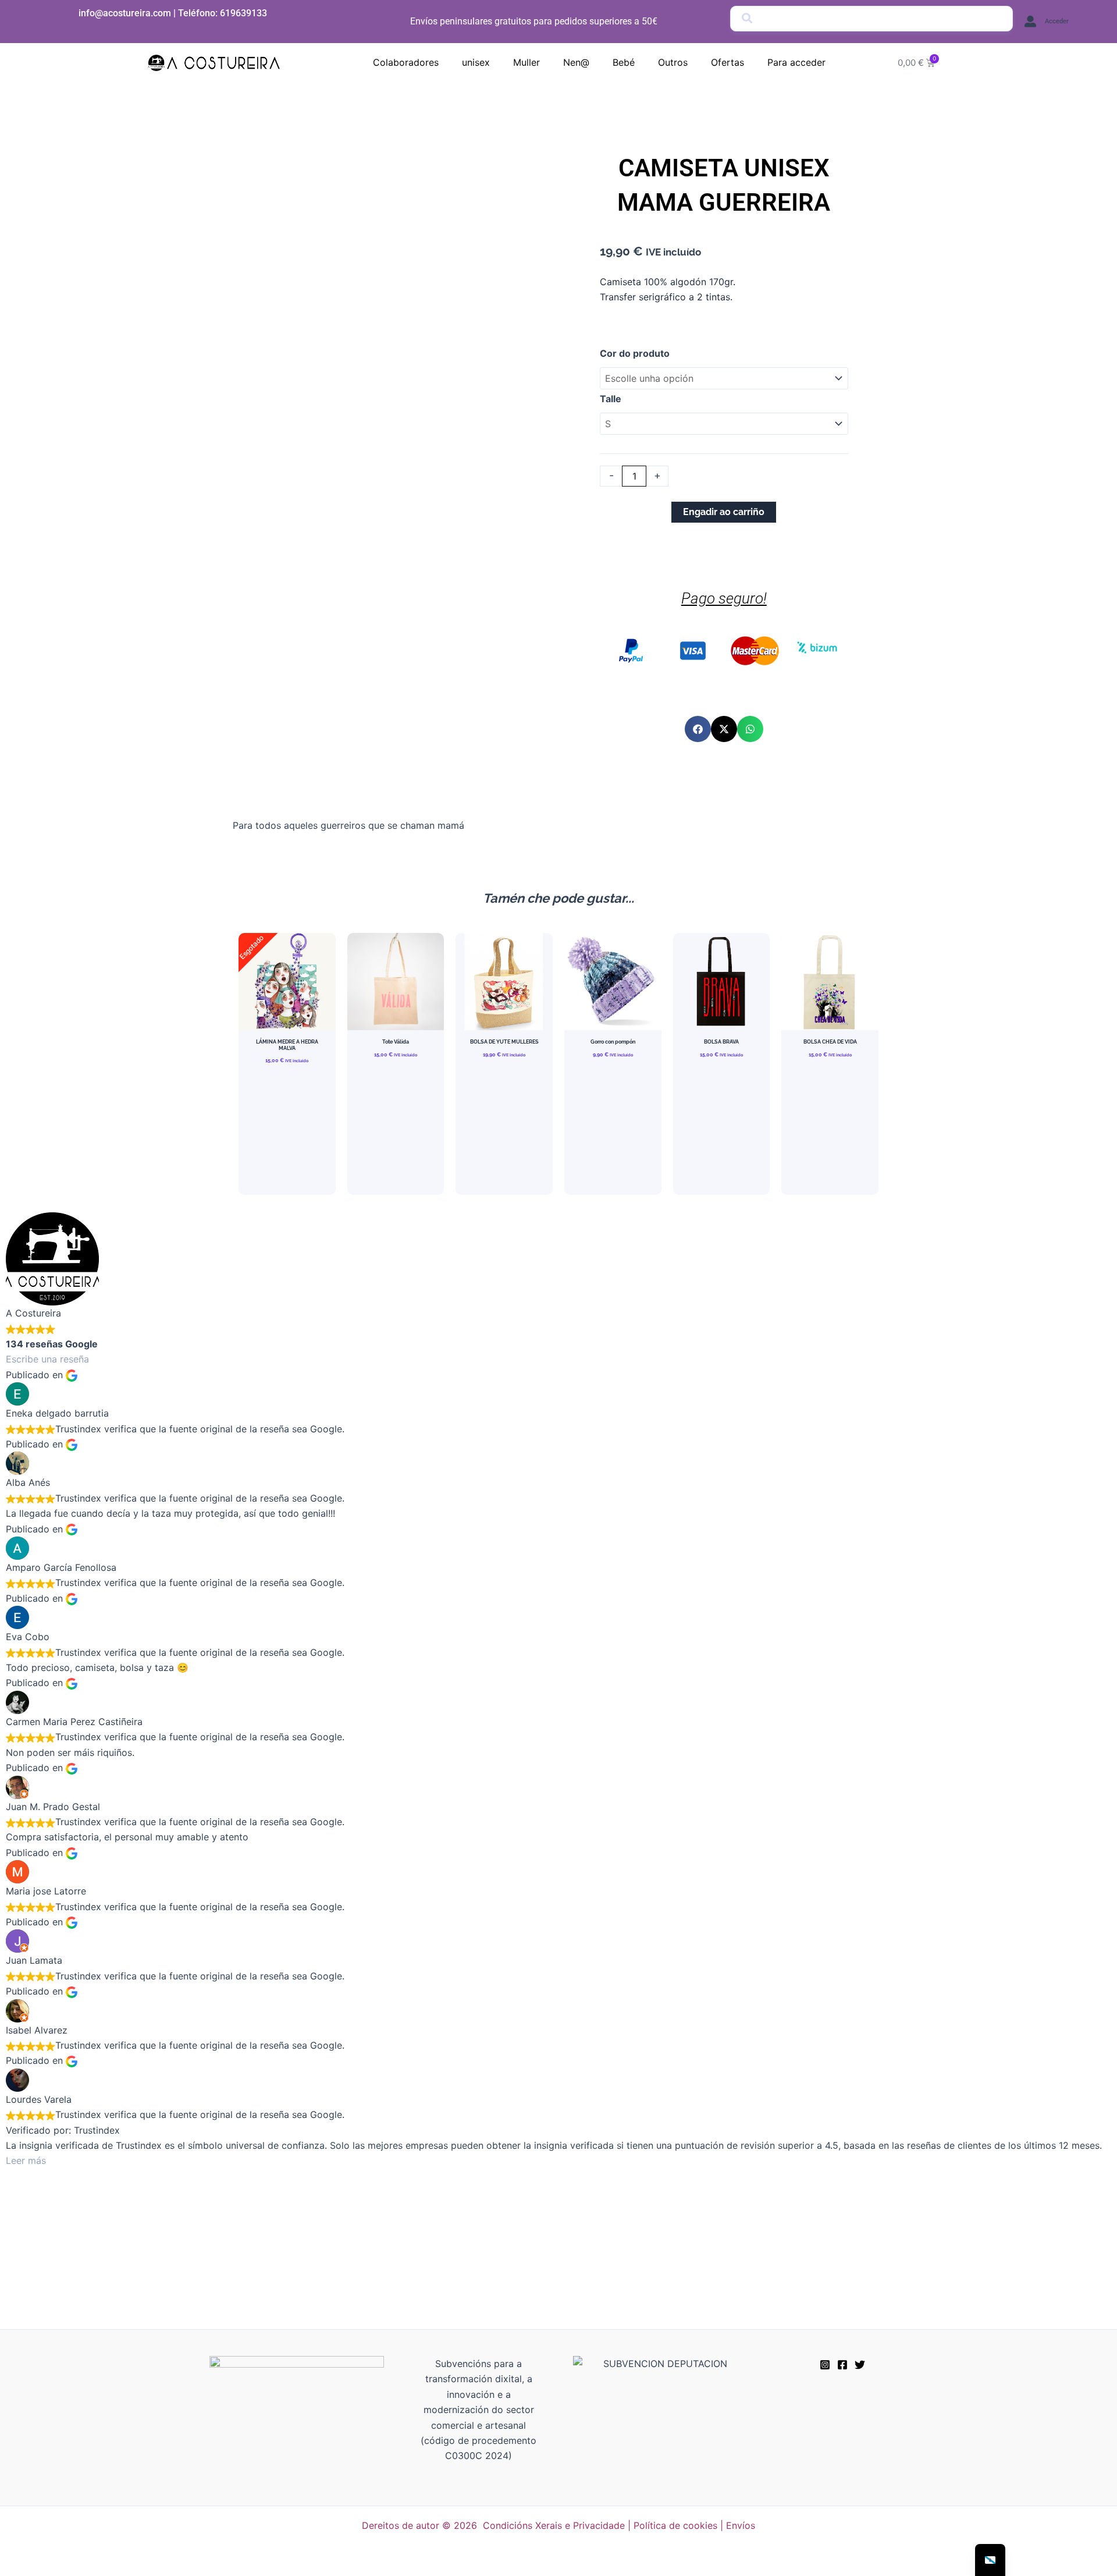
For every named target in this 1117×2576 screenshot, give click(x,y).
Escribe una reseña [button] (47, 1359)
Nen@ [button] (576, 62)
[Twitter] (860, 2365)
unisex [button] (476, 62)
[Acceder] (1030, 22)
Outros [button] (673, 62)
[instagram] (825, 2365)
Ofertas (728, 62)
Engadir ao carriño (724, 512)
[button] (698, 729)
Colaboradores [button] (406, 62)
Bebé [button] (624, 62)
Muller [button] (527, 62)
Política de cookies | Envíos (694, 2525)
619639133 (243, 13)
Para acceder (796, 62)
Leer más (26, 2160)
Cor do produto (635, 353)
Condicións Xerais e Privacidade (554, 2525)
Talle (611, 399)
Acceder (1057, 21)
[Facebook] (842, 2365)
